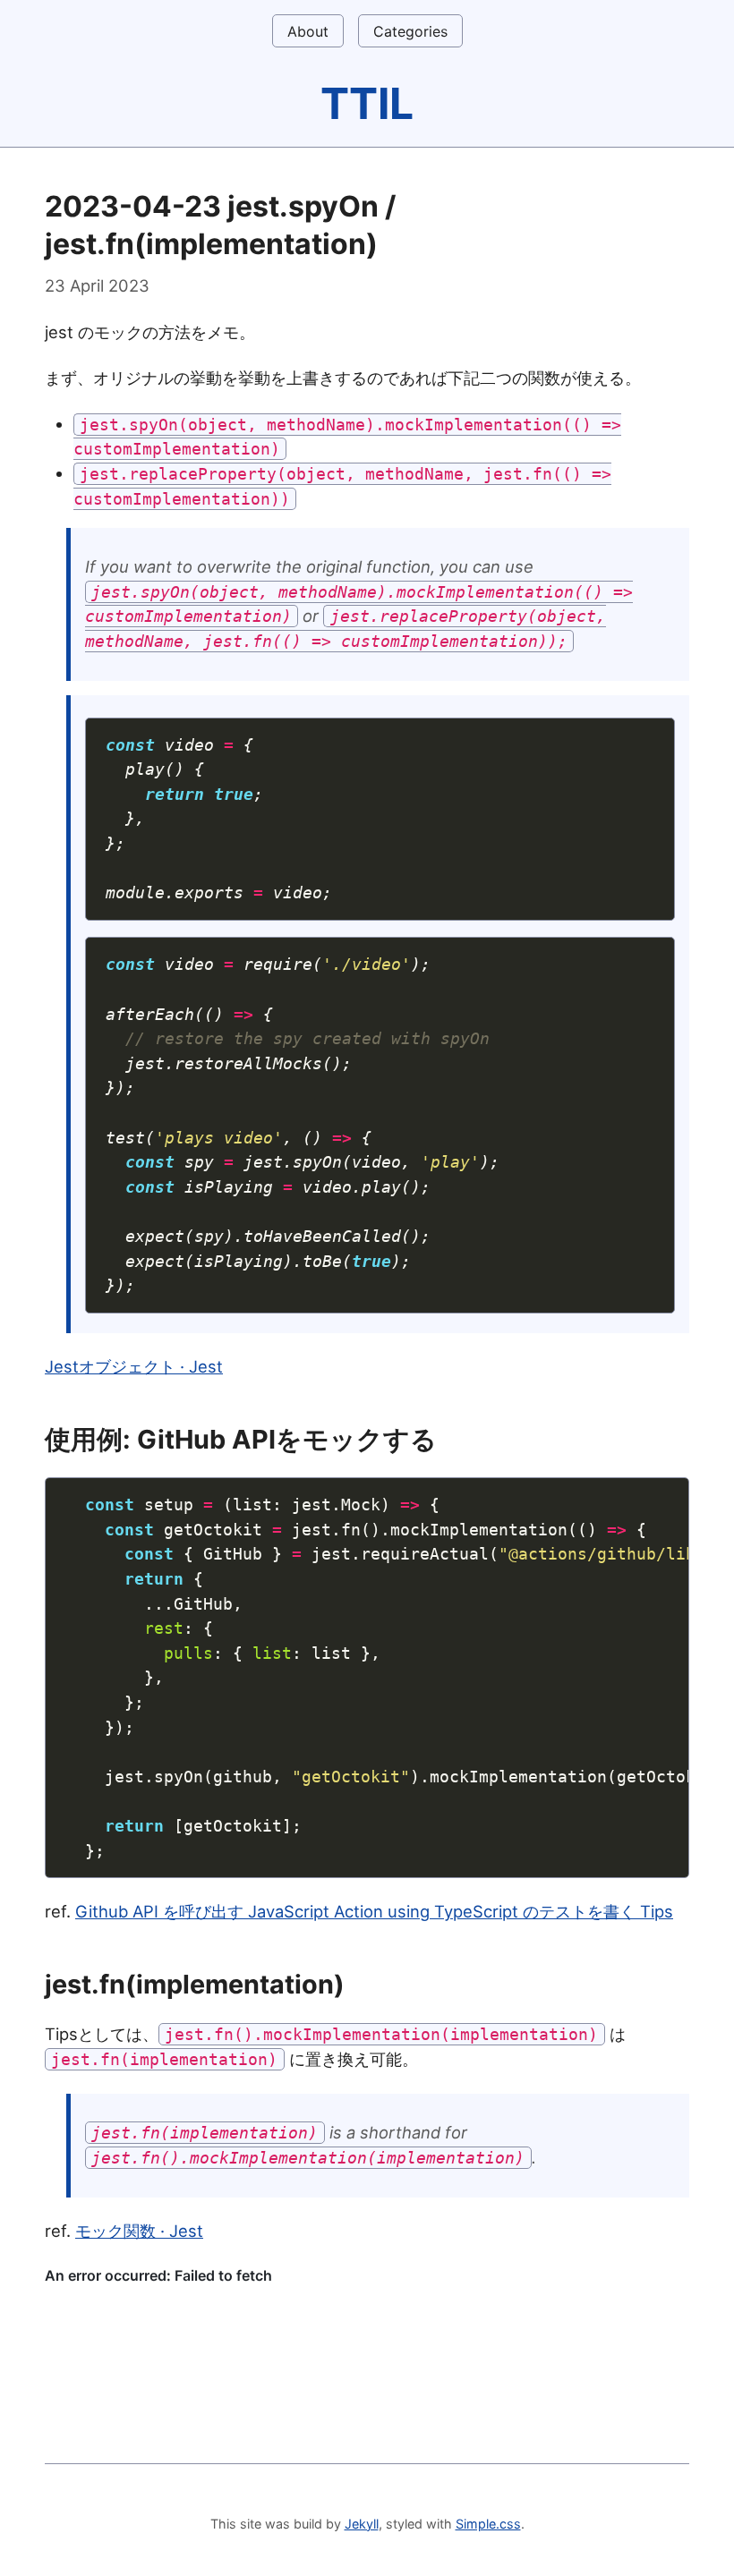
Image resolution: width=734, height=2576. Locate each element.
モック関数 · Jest (139, 2231)
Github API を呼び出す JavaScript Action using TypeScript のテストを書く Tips (374, 1911)
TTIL (367, 103)
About (308, 31)
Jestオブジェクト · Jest (134, 1366)
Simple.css (488, 2524)
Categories (410, 31)
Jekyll (362, 2524)
